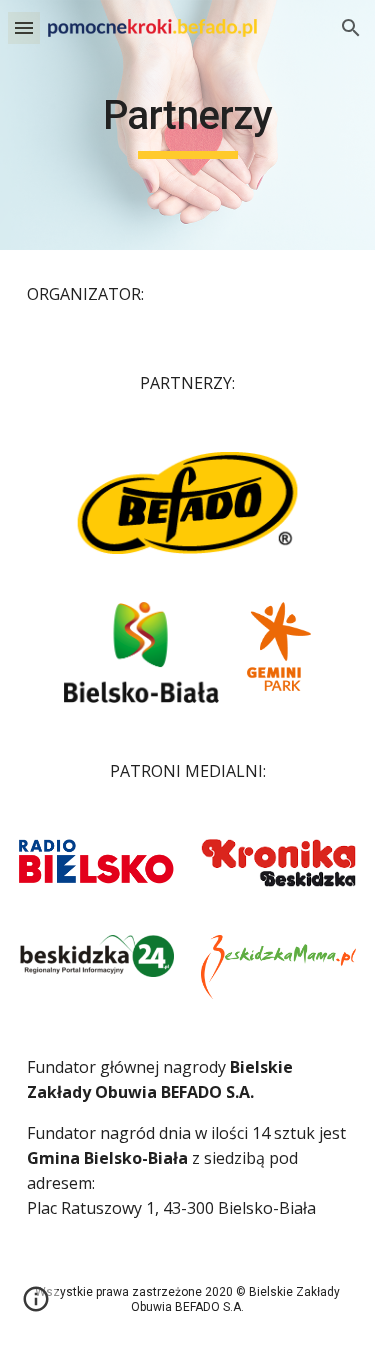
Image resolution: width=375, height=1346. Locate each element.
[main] (188, 125)
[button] (24, 27)
